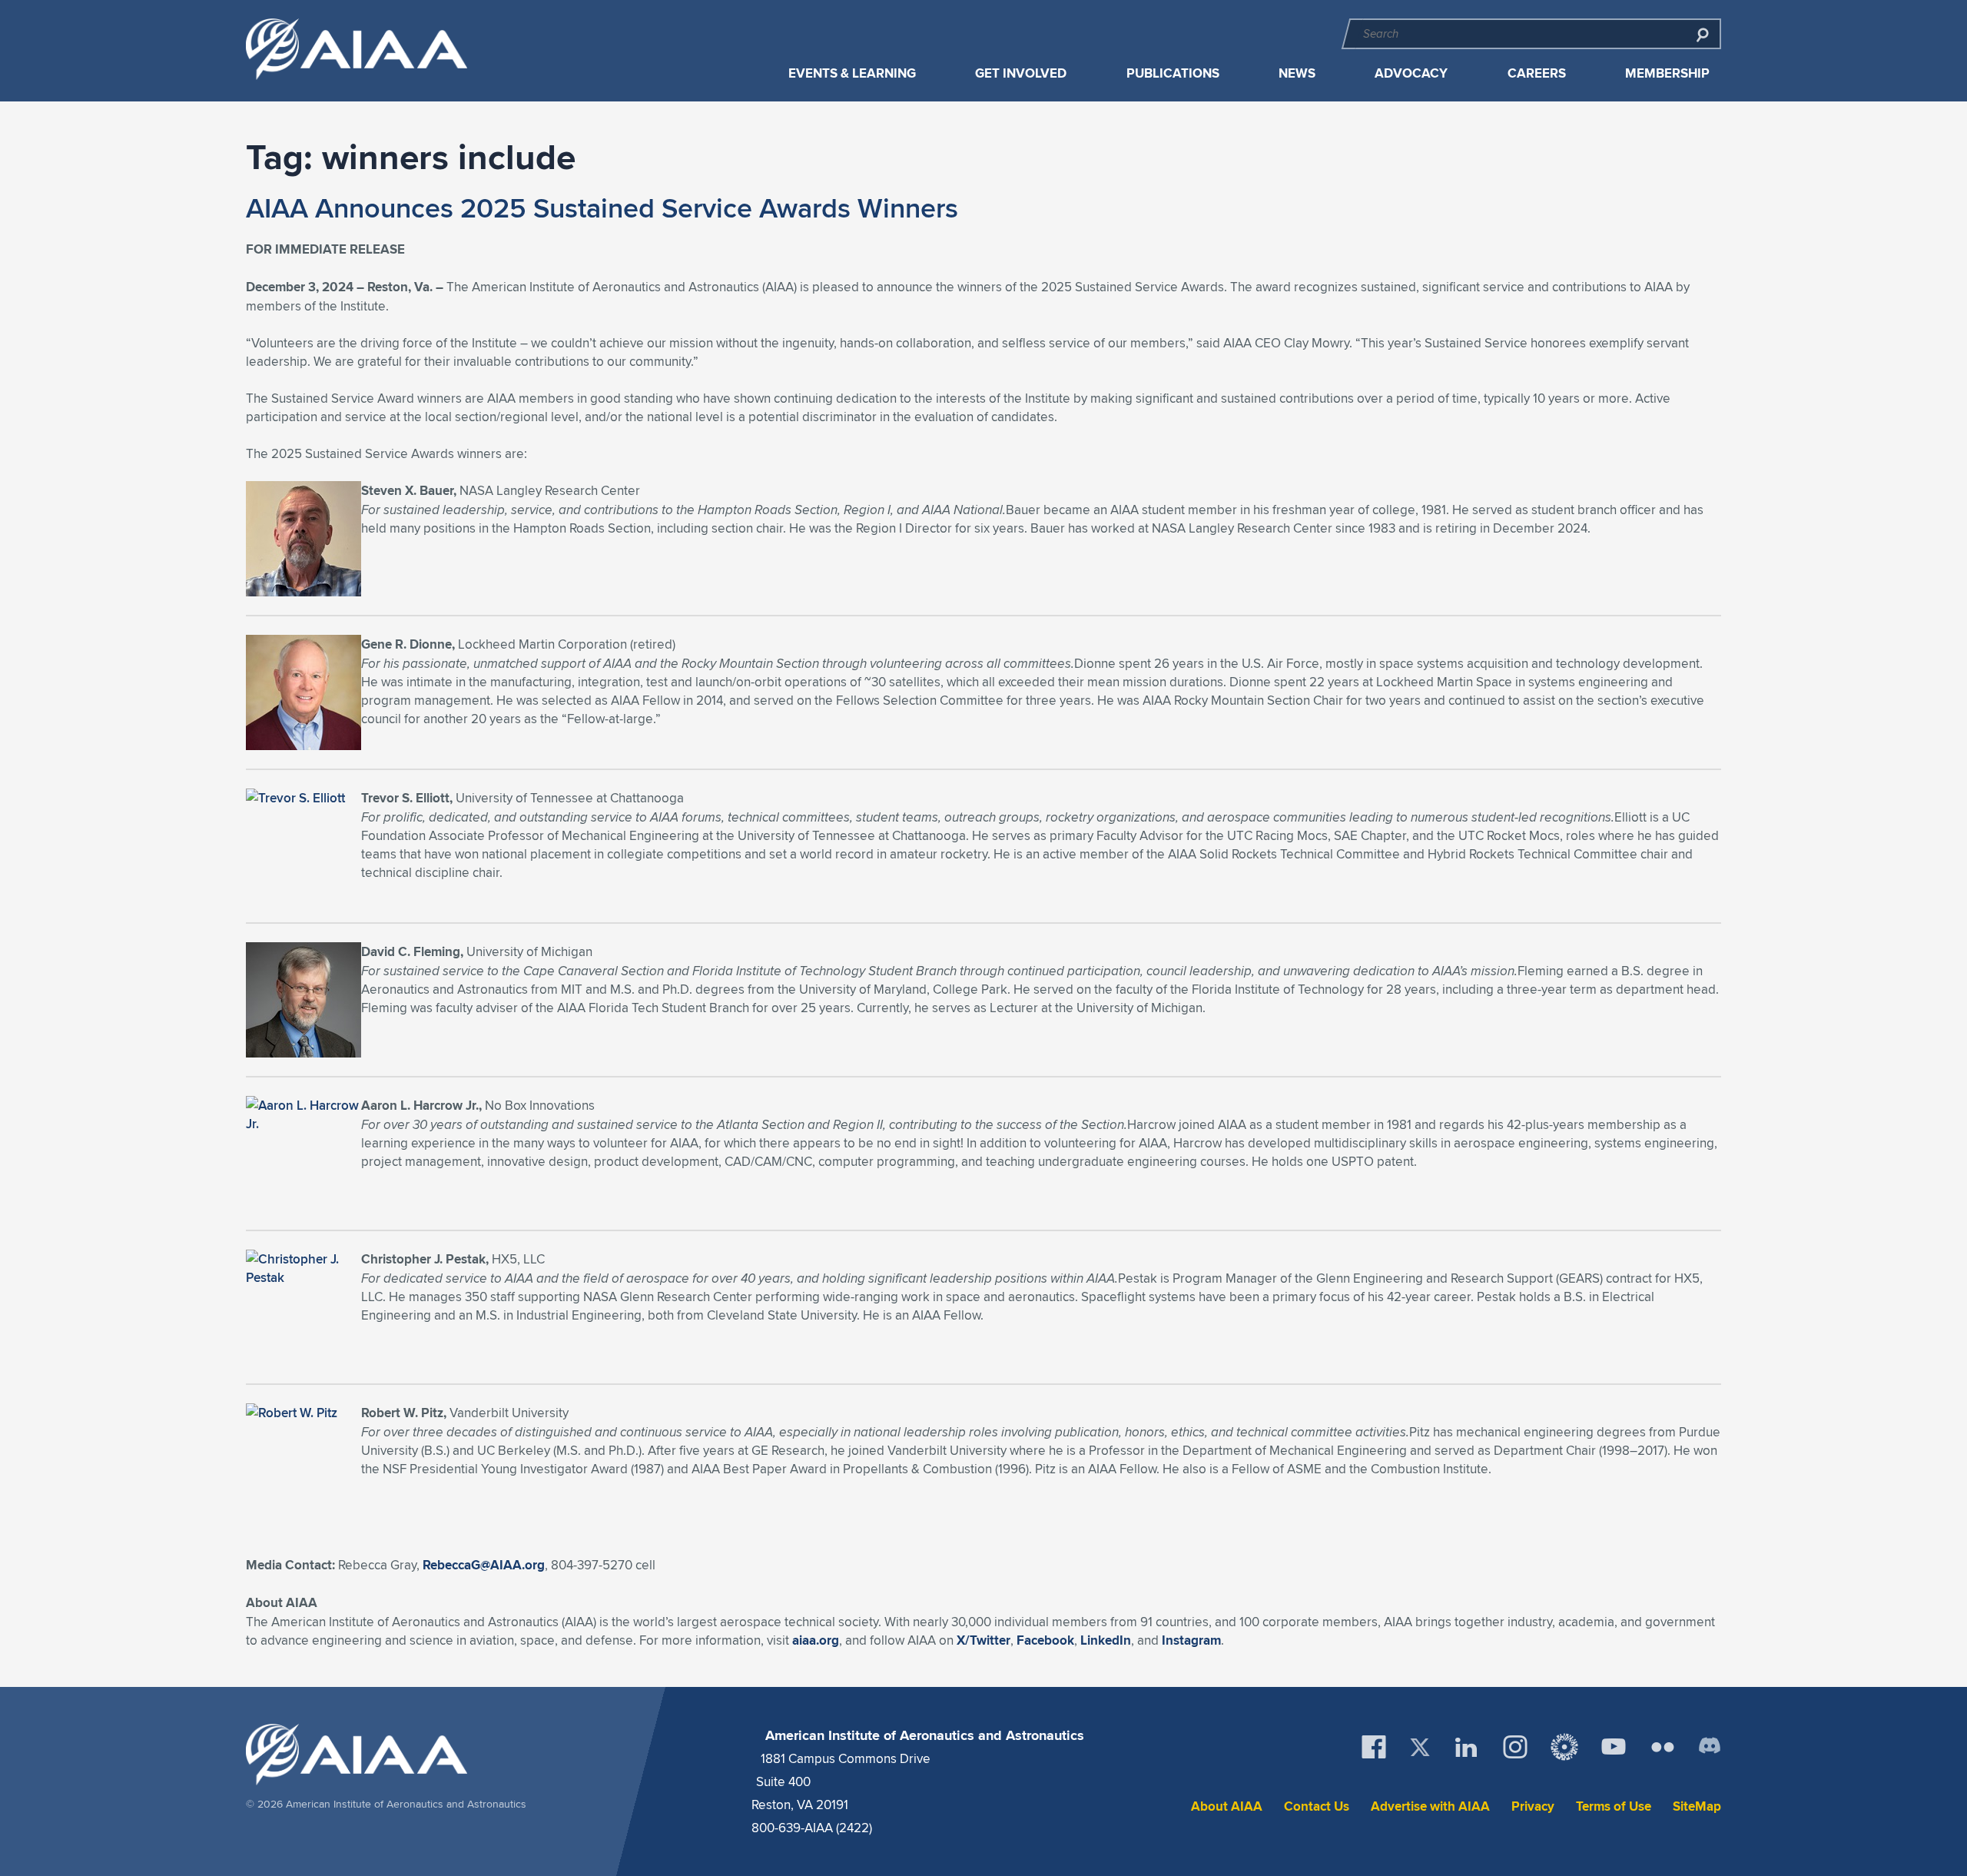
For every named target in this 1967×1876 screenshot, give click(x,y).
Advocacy (1411, 73)
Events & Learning (852, 73)
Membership (1667, 73)
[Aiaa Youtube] (1614, 1747)
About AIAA (1227, 1806)
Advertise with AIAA (1430, 1806)
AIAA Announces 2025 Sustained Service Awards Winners (602, 208)
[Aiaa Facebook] (1374, 1747)
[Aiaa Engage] (1564, 1747)
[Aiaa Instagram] (1515, 1747)
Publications (1173, 73)
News (1297, 73)
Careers (1537, 73)
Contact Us (1317, 1806)
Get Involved (1021, 73)
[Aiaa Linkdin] (1466, 1747)
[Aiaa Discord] (1710, 1747)
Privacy (1533, 1806)
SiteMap (1697, 1806)
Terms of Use (1614, 1806)
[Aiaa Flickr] (1663, 1747)
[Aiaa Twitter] (1420, 1747)
